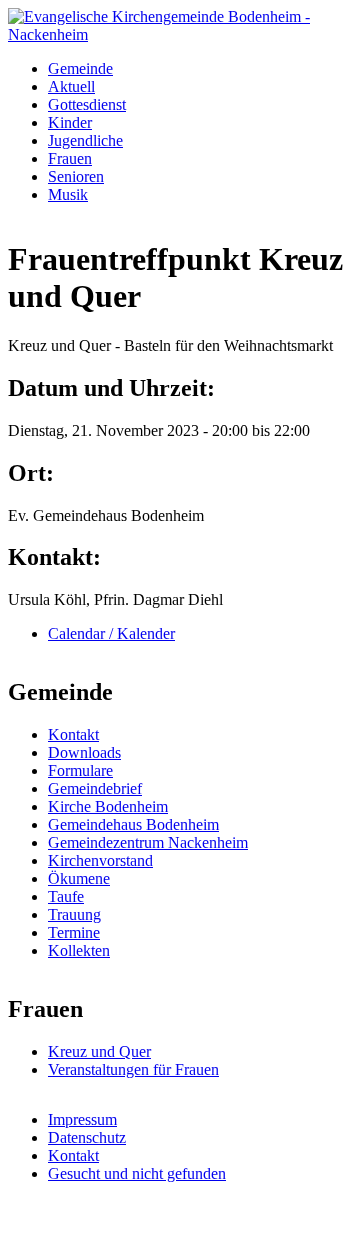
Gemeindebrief (95, 788)
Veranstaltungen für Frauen (133, 1069)
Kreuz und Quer (99, 1051)
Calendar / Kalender (111, 633)
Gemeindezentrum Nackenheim (148, 842)
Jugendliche (85, 140)
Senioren (76, 176)
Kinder (70, 122)
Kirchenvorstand (100, 860)
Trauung (74, 914)
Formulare (80, 770)
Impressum (82, 1119)
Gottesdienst (87, 104)
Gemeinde (80, 68)
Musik (68, 194)
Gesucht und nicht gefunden (137, 1173)
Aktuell (71, 86)
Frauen (70, 158)
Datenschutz (87, 1137)
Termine (74, 932)
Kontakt (73, 734)
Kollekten (79, 950)
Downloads (84, 752)
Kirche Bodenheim (108, 806)
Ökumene (79, 878)
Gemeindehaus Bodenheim (133, 824)
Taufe (66, 896)
